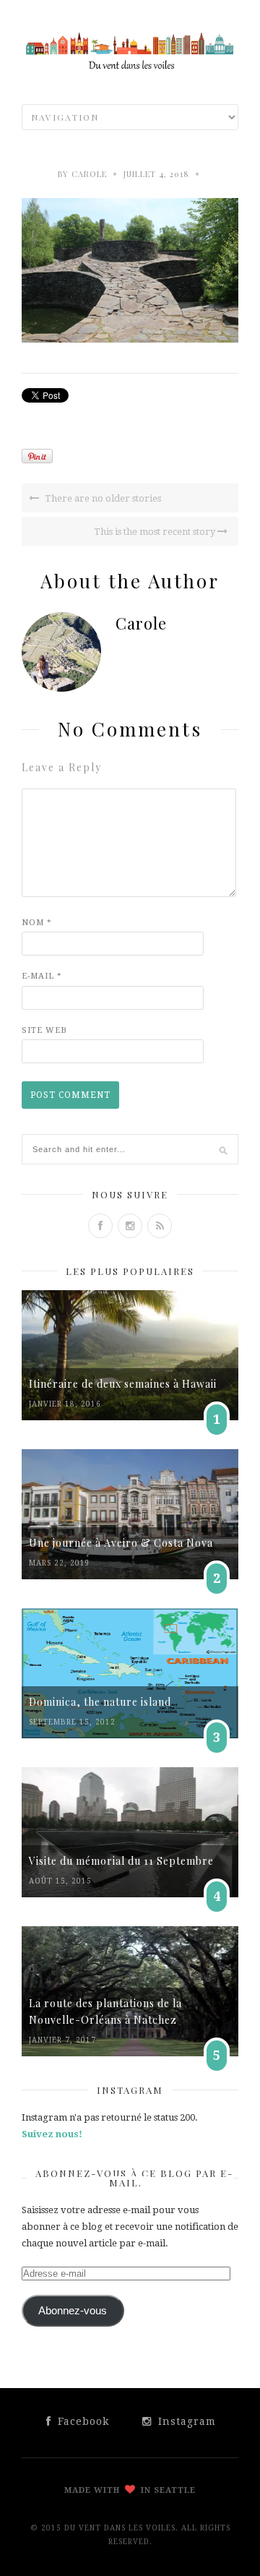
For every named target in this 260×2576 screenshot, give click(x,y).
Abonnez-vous (73, 2311)
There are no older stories (102, 498)
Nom (37, 923)
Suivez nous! (52, 2134)
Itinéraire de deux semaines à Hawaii (123, 1384)
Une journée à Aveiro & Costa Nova (121, 1543)
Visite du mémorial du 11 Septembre (121, 1861)
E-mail (42, 976)
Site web (44, 1030)
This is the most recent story (156, 532)
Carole (89, 174)
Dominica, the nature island (100, 1702)
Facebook (82, 2421)
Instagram (185, 2421)
